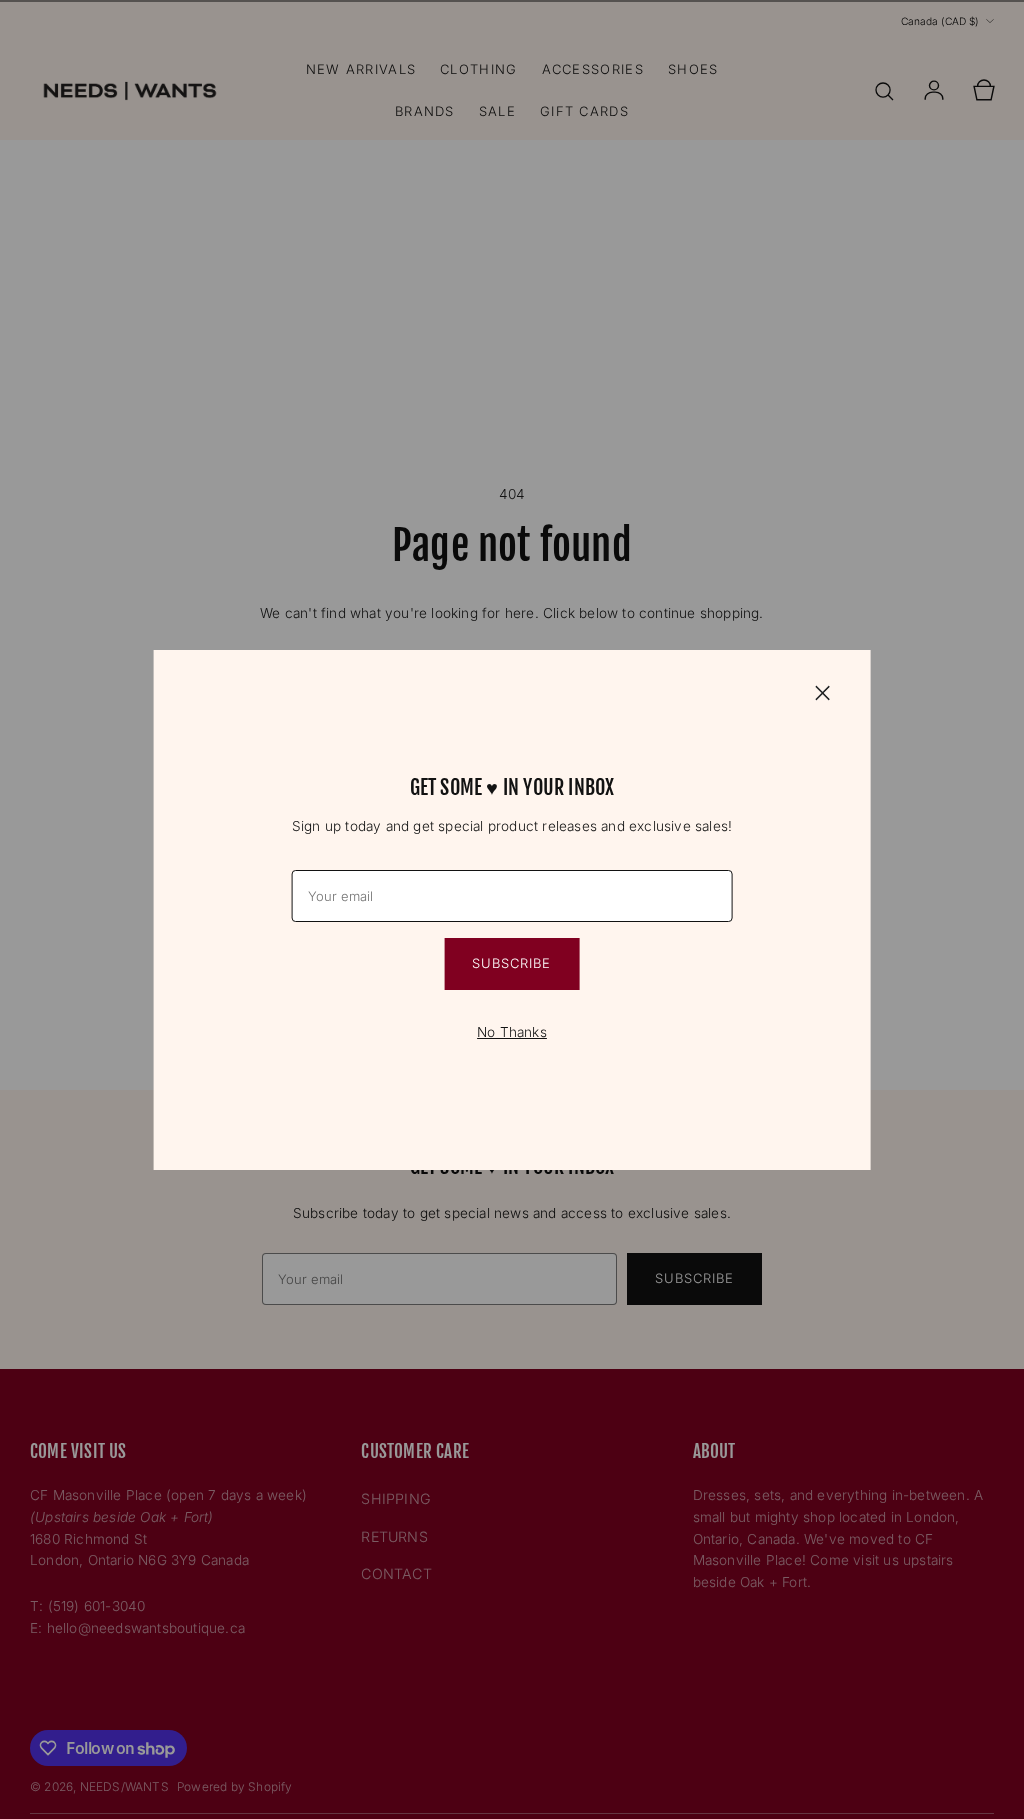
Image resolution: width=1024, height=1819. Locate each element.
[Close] (822, 692)
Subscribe (511, 963)
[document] (512, 910)
